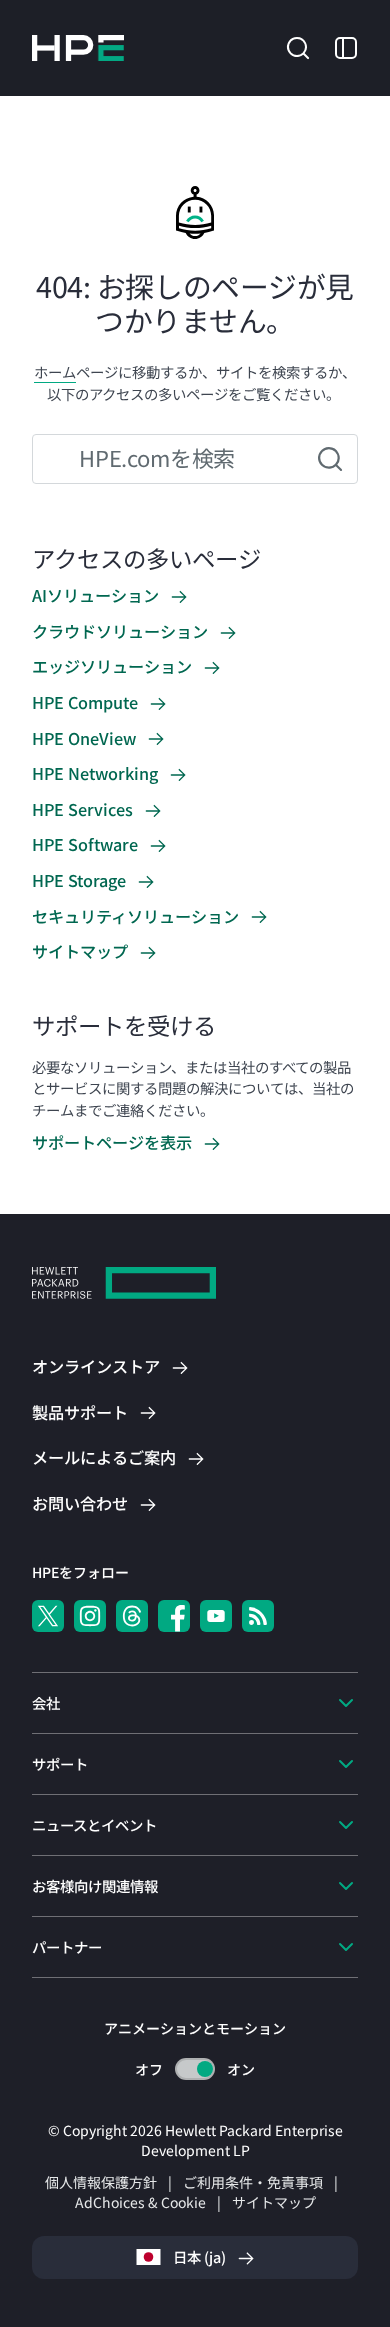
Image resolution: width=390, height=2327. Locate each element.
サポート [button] (60, 1763)
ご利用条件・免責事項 (253, 2182)
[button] (298, 46)
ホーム (55, 371)
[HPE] (124, 1285)
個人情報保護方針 (101, 2182)
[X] (48, 1616)
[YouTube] (216, 1616)
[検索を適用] (330, 459)
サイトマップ (274, 2202)
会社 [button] (46, 1702)
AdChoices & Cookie (140, 2202)
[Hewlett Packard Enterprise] (78, 48)
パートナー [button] (67, 1946)
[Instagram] (90, 1616)
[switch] (195, 2069)
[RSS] (258, 1616)
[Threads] (132, 1616)
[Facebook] (174, 1616)
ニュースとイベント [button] (94, 1824)
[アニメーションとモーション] (195, 2069)
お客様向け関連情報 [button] (95, 1885)
